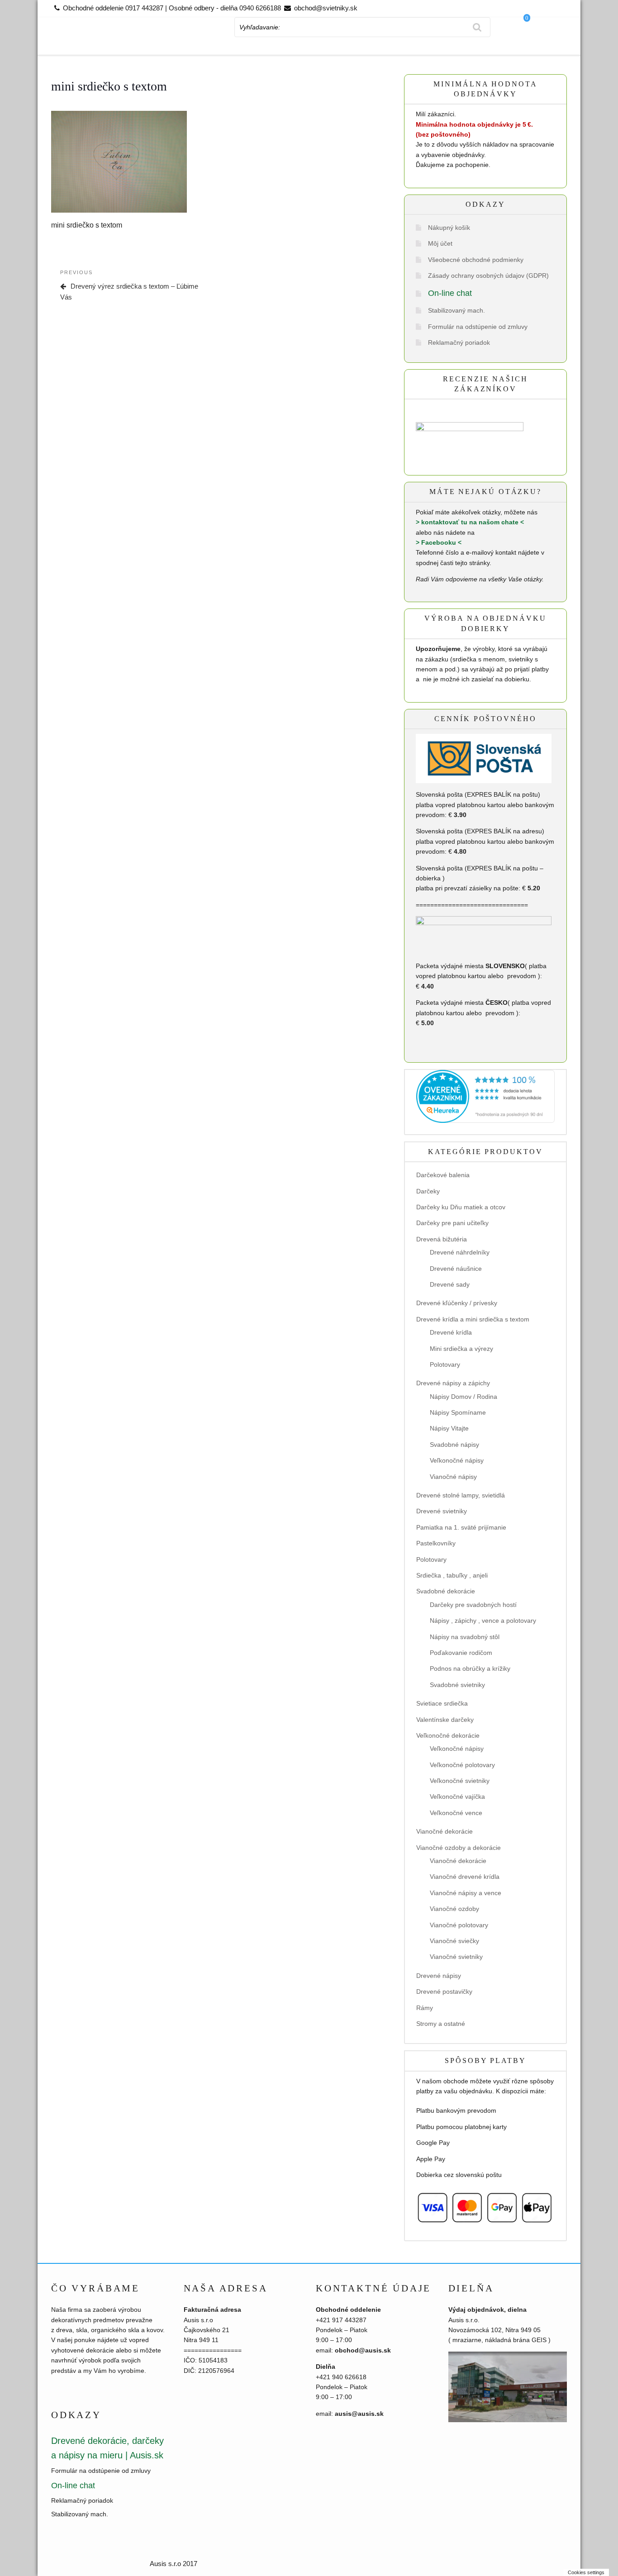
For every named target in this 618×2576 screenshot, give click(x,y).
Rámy (425, 2008)
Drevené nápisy (439, 1976)
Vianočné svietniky (456, 1957)
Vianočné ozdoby (454, 1909)
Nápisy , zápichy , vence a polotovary (483, 1621)
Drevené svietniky (442, 1511)
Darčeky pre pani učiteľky (452, 1223)
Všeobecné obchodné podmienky (476, 260)
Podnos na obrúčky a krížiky (470, 1668)
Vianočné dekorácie (444, 1831)
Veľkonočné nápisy (457, 1460)
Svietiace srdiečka (442, 1703)
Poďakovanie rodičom (461, 1653)
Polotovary (445, 1364)
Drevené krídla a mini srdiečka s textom (473, 1319)
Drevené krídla (451, 1332)
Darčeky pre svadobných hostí (473, 1605)
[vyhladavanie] (477, 27)
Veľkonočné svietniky (460, 1781)
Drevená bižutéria (442, 1239)
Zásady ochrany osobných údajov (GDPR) (488, 276)
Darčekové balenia (443, 1175)
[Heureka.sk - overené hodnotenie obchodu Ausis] (485, 1096)
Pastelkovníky (436, 1543)
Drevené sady (450, 1284)
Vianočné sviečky (454, 1941)
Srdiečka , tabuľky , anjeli (452, 1575)
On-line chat (450, 293)
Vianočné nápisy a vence (466, 1893)
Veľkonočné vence (456, 1813)
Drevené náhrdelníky (460, 1252)
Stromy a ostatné (441, 2024)
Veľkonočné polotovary (462, 1765)
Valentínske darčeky (445, 1720)
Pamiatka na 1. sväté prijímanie (461, 1527)
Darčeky (428, 1191)
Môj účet (440, 243)
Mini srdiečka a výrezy (461, 1349)
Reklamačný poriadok (459, 342)
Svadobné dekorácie (446, 1591)
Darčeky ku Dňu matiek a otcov (461, 1207)
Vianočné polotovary (459, 1925)
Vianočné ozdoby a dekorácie (459, 1848)
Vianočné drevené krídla (465, 1877)
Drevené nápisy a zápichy (453, 1383)
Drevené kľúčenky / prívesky (457, 1303)
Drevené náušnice (456, 1269)
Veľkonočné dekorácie (448, 1735)
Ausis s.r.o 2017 (174, 2564)
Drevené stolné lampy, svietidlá (461, 1495)
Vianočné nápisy (453, 1477)
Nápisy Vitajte (449, 1428)
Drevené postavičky (444, 1991)
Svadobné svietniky (457, 1685)
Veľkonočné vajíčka (457, 1797)
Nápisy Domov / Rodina (463, 1397)
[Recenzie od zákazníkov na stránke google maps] (470, 439)
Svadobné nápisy (454, 1445)
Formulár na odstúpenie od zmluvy (478, 327)
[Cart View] (535, 42)
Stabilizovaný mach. (456, 310)
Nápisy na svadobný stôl (465, 1637)
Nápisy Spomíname (458, 1412)
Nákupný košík (449, 228)
